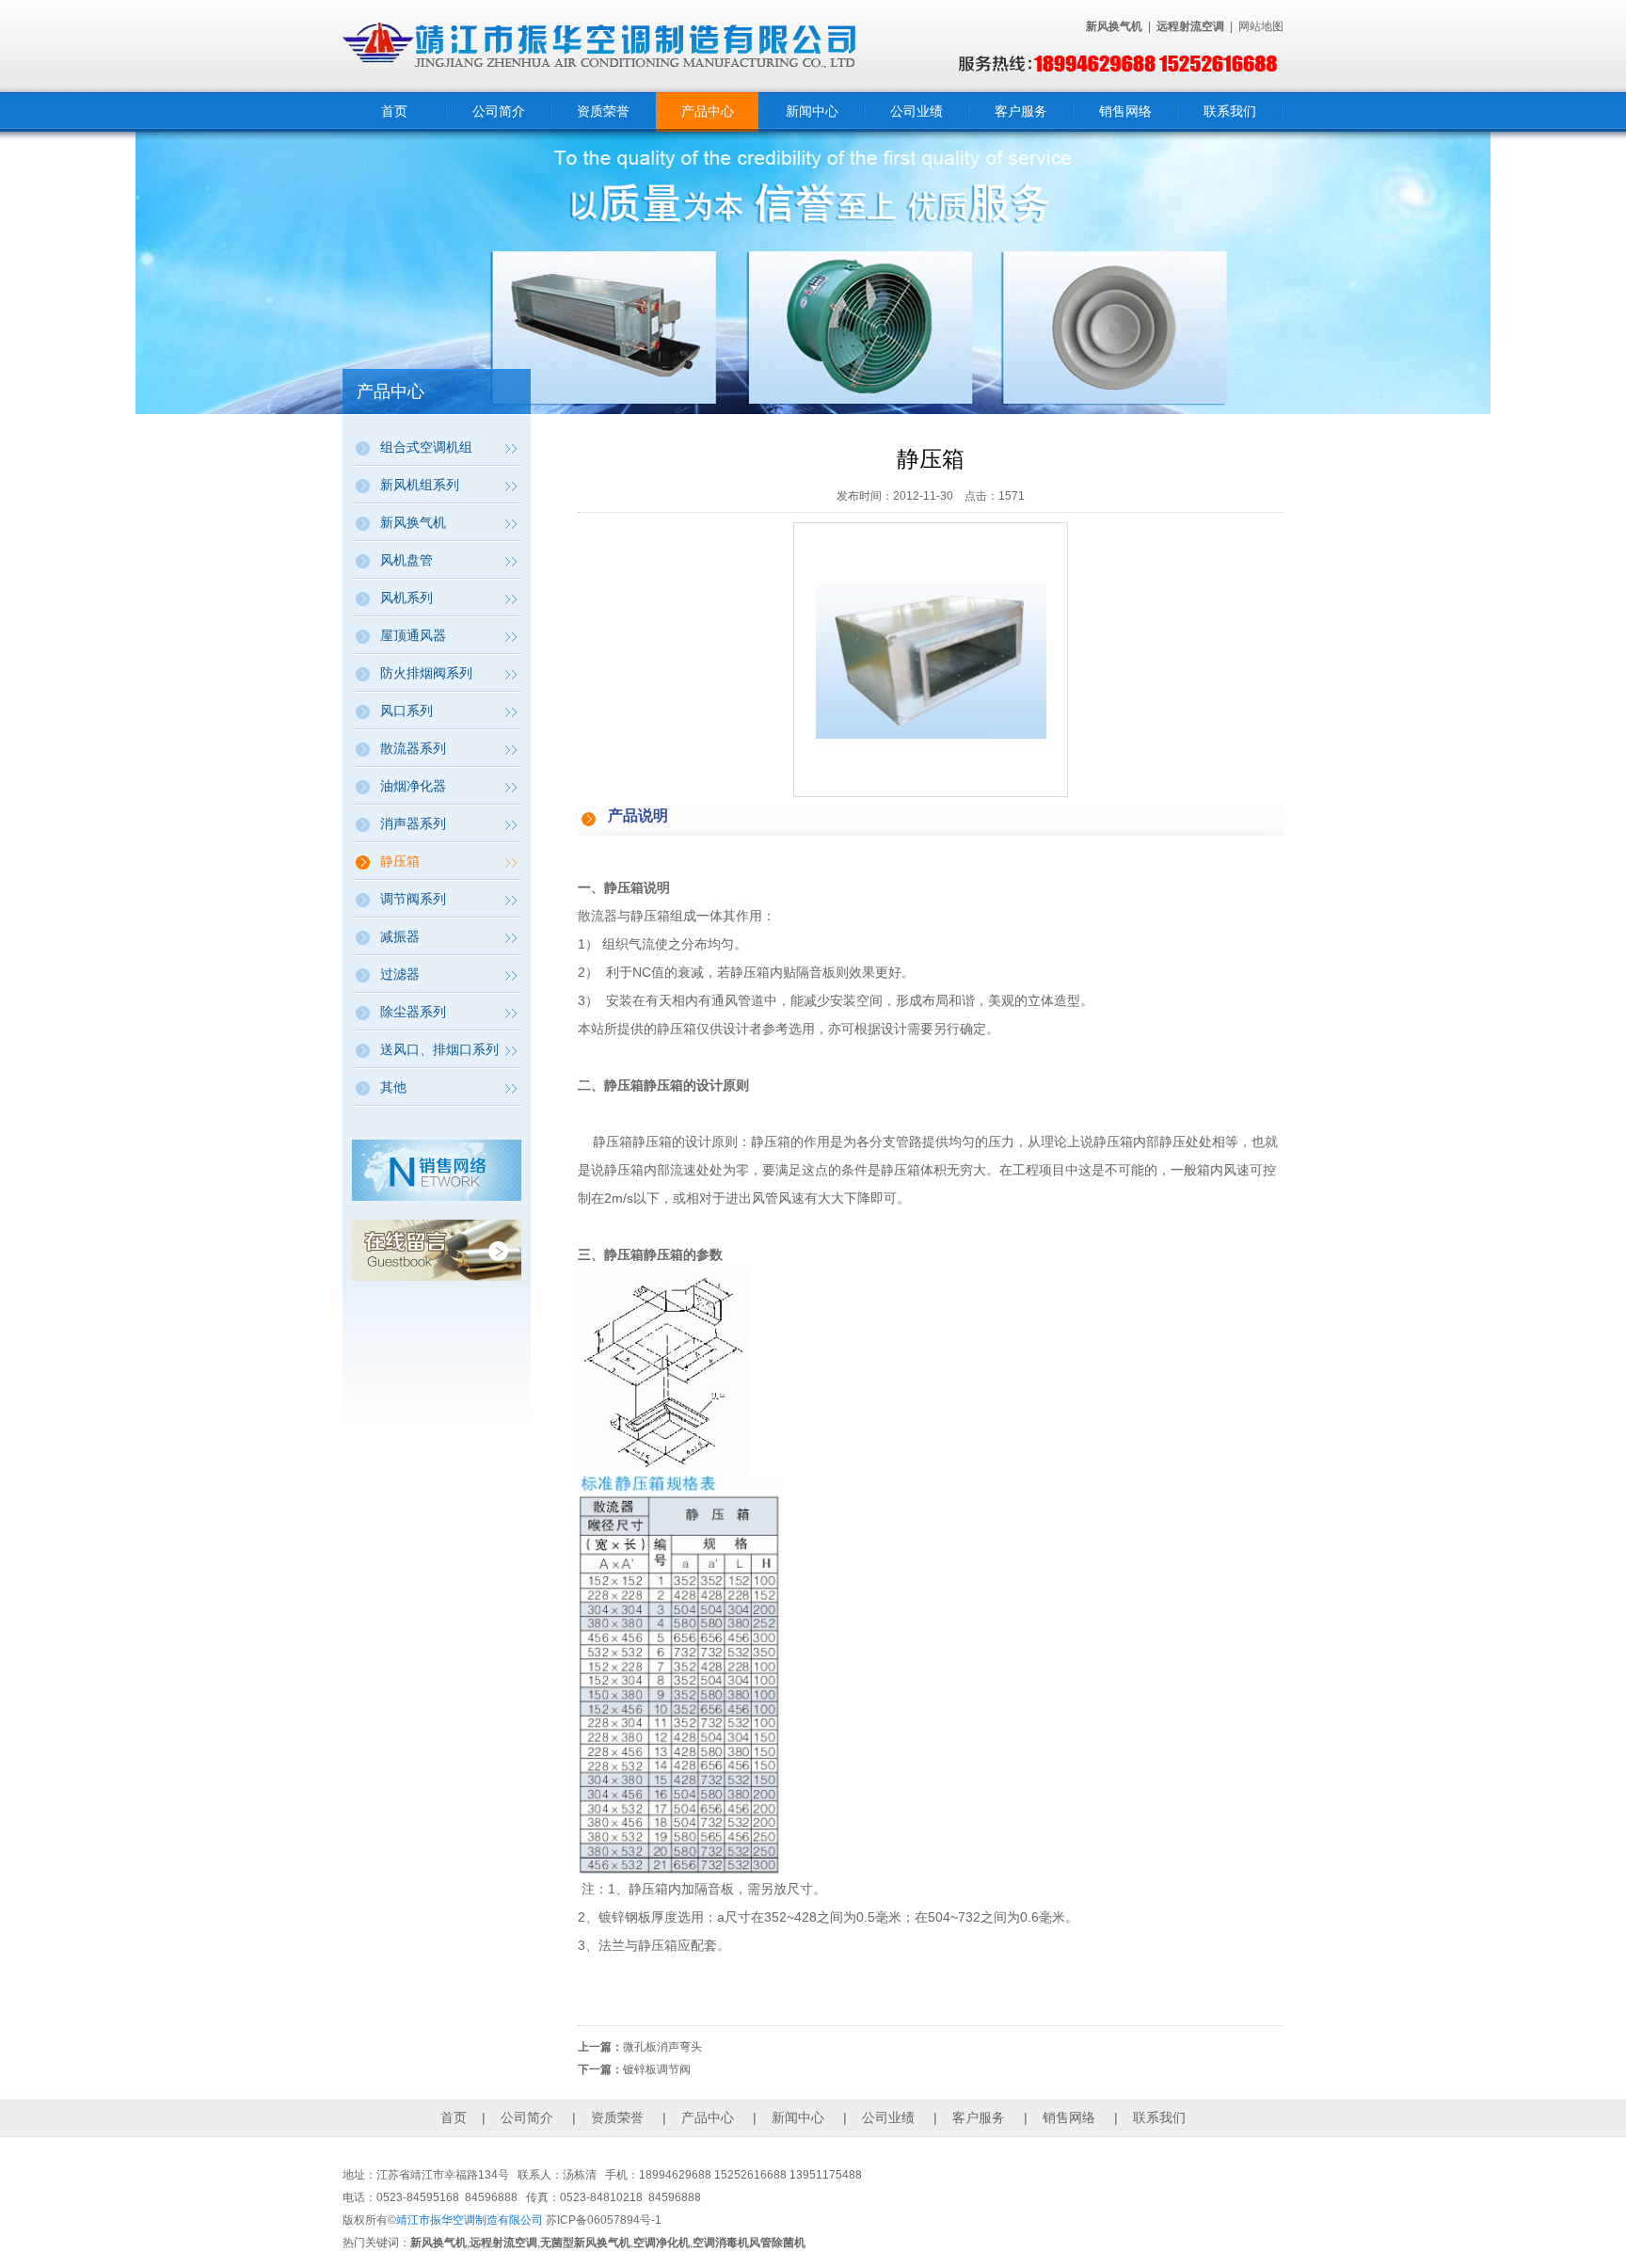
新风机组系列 (420, 485)
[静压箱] (931, 734)
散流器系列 (413, 748)
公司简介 (499, 111)
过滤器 (400, 974)
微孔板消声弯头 (662, 2047)
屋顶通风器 (413, 635)
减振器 (400, 936)
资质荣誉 (603, 111)
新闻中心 (812, 111)
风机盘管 (406, 560)
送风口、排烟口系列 (439, 1049)
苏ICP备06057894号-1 (604, 2220)
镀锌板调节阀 (657, 2069)
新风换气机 (413, 522)
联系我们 (1230, 111)
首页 (394, 111)
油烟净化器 (413, 786)
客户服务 (1021, 111)
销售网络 (1125, 111)
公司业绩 (917, 111)
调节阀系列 (413, 899)
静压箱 (400, 861)
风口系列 (406, 711)
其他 (393, 1087)
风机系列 (406, 598)
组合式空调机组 (426, 447)
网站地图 (1261, 26)
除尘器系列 (413, 1012)
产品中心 (708, 111)
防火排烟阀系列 (426, 673)
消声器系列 (413, 823)
